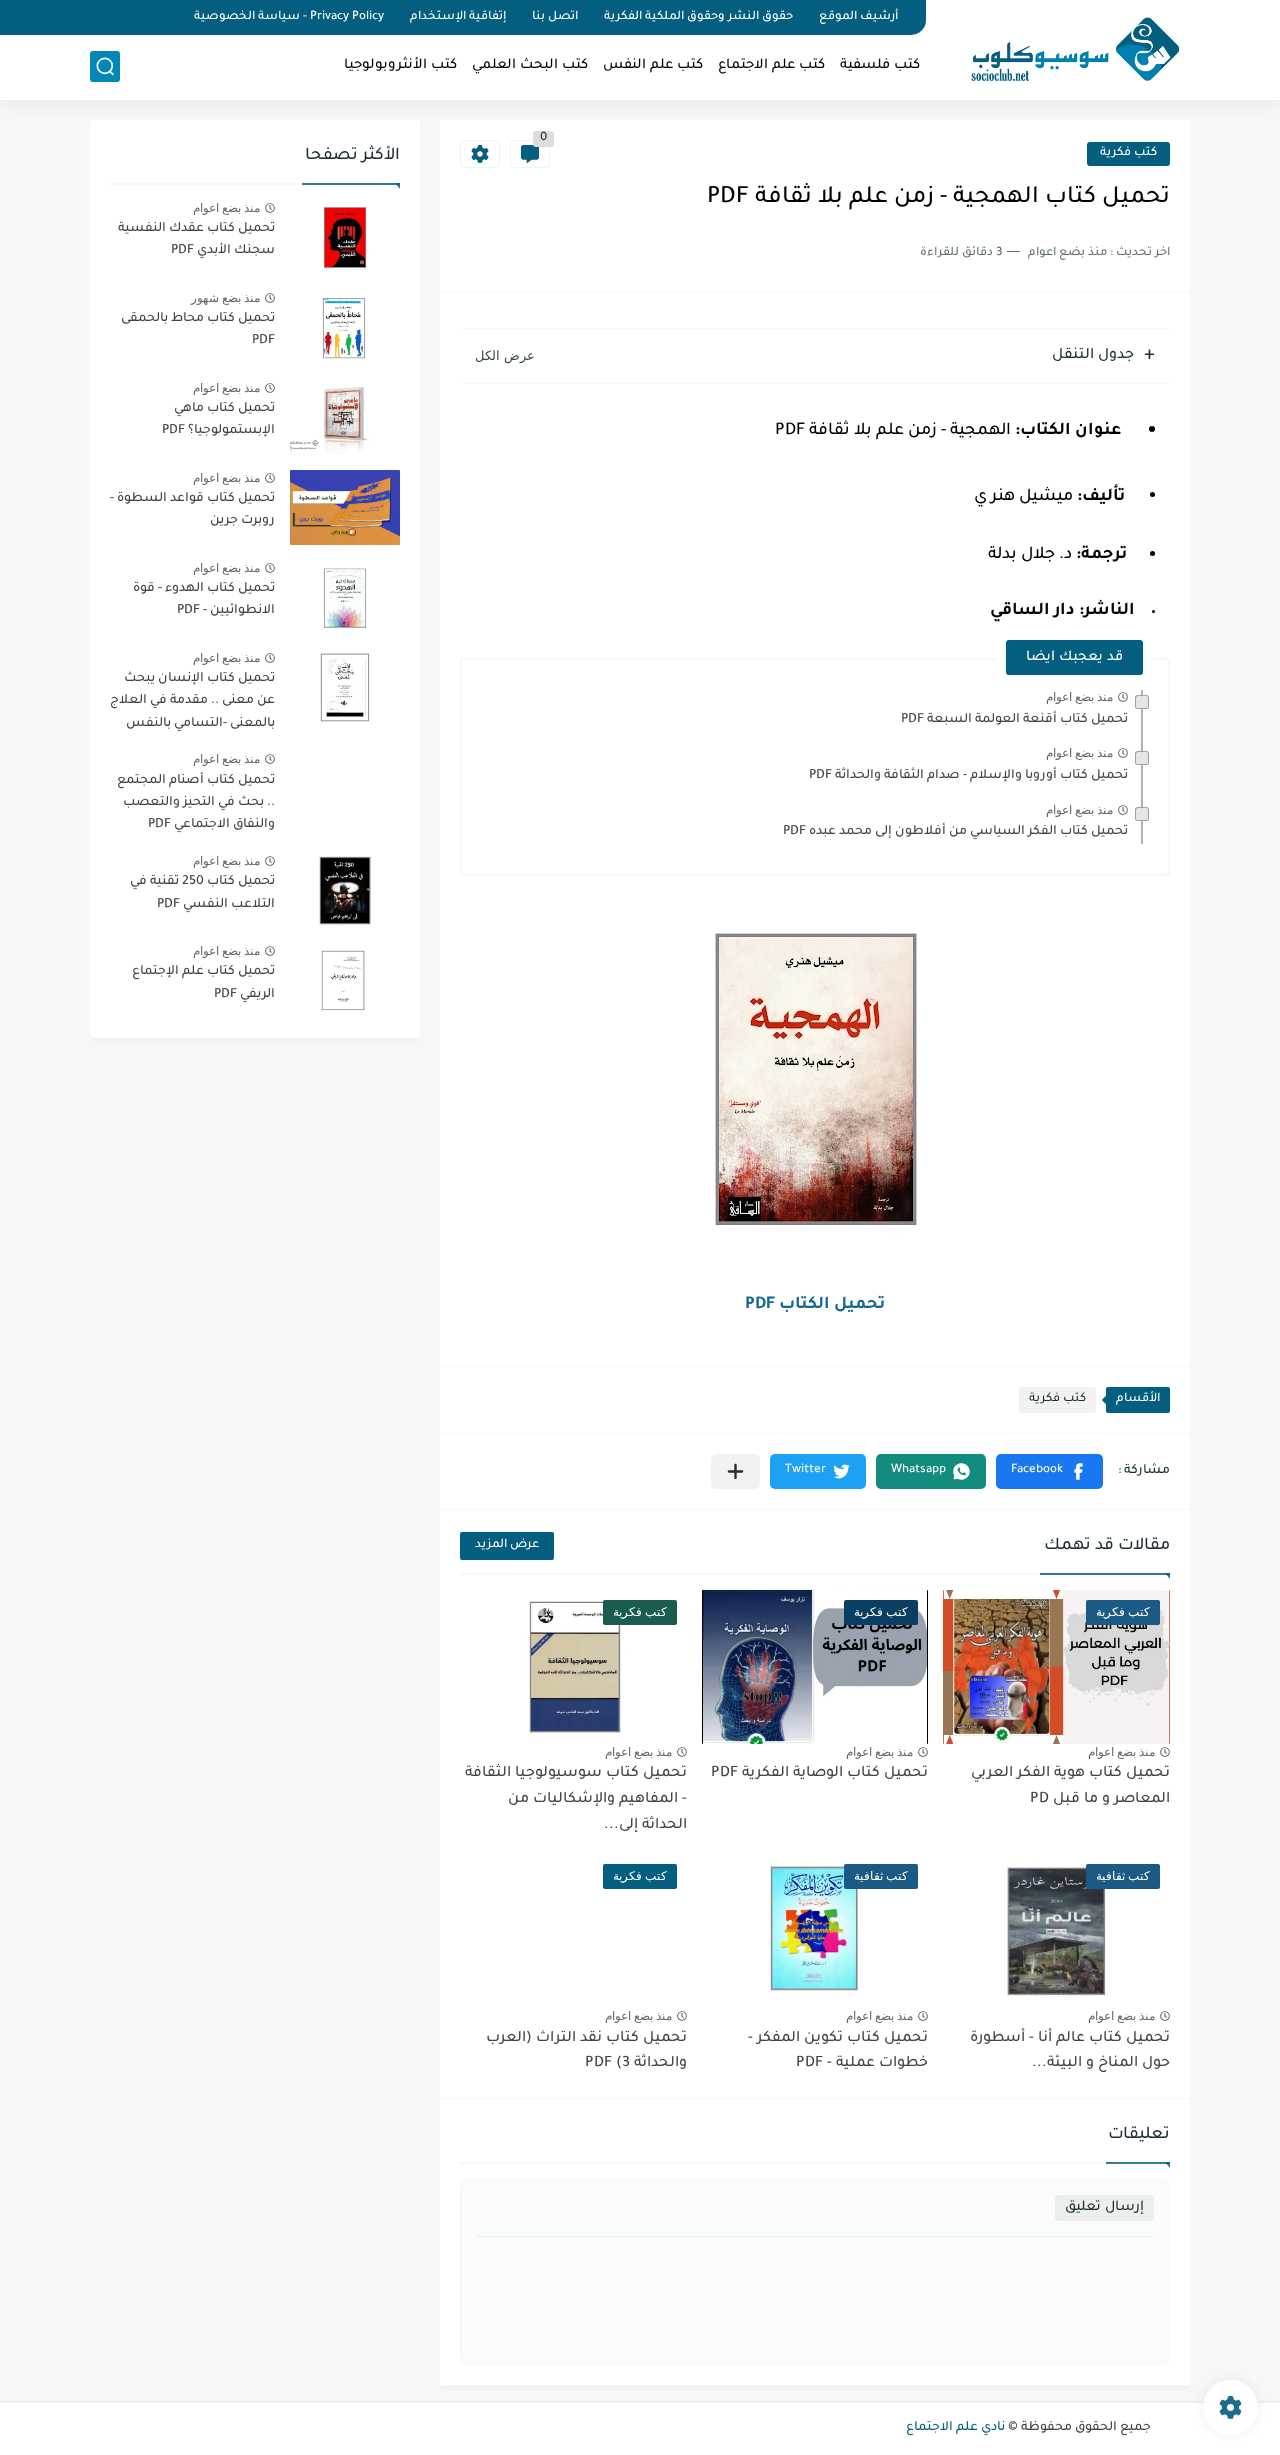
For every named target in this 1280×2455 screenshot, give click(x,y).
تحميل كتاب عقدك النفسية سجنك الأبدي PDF (196, 240)
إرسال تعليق (1104, 2207)
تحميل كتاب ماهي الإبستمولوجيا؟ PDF (218, 420)
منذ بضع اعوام (1079, 697)
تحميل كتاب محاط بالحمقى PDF (198, 330)
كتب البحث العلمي (530, 65)
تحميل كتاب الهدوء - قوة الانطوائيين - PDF (204, 600)
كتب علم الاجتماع (771, 65)
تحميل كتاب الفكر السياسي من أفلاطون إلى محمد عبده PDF (955, 832)
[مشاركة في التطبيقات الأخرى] (735, 1471)
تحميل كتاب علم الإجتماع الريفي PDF (203, 983)
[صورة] (345, 237)
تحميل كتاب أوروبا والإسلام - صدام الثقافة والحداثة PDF (968, 776)
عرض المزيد (507, 1545)
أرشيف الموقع (858, 17)
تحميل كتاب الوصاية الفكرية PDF (819, 1774)
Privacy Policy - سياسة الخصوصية (289, 17)
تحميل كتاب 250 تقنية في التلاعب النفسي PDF (202, 893)
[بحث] (105, 66)
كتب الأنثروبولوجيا (400, 65)
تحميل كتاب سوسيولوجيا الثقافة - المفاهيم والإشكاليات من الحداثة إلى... (576, 1799)
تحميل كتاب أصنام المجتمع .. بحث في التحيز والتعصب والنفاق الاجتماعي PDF (196, 803)
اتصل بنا (555, 17)
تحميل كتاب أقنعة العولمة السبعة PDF (1014, 720)
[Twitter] (130, 17)
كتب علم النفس (653, 65)
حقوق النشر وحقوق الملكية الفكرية (698, 17)
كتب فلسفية (880, 65)
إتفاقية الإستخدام (458, 17)
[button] (1049, 1471)
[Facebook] (164, 17)
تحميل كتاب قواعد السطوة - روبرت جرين (192, 510)
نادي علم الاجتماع (955, 2428)
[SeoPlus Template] (1163, 2428)
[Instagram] (96, 17)
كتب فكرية (1128, 153)
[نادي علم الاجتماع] (1065, 48)
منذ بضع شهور (225, 298)
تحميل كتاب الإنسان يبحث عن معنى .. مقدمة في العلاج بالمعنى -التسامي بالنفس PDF (192, 704)
